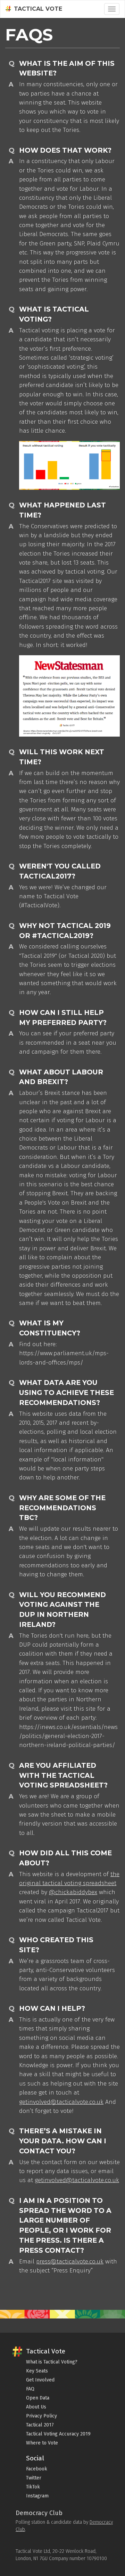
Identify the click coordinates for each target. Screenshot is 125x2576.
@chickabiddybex (73, 1892)
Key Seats (37, 2371)
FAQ (30, 2389)
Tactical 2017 (40, 2425)
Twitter (34, 2478)
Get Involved (40, 2380)
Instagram (37, 2496)
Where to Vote (42, 2443)
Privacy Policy (41, 2416)
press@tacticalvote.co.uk (70, 2262)
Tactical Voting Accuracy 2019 (58, 2434)
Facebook (37, 2469)
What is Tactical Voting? (52, 2362)
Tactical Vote (38, 9)
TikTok (33, 2487)
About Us (36, 2407)
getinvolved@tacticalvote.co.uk (61, 2102)
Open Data (38, 2398)
